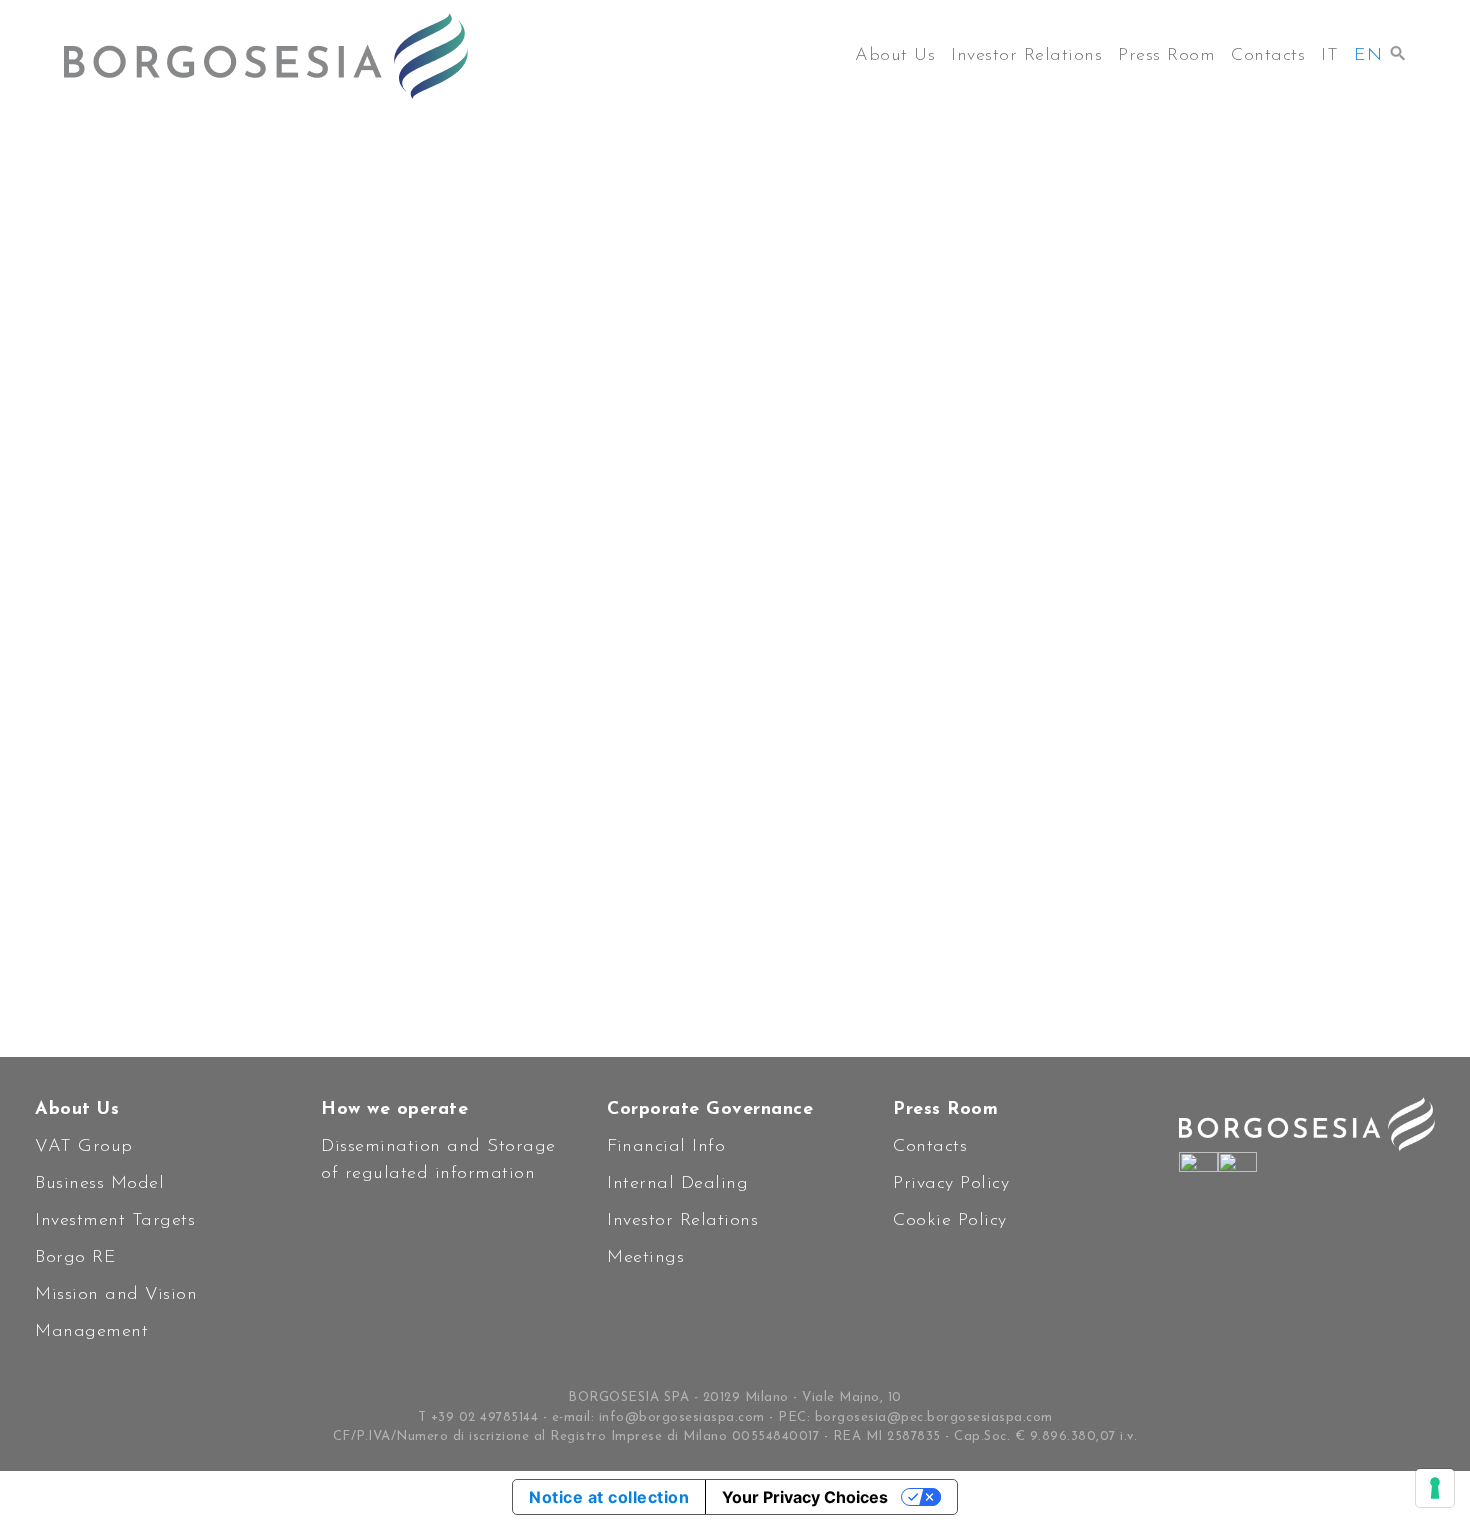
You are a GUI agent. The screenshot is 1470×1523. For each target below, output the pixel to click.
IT (1329, 56)
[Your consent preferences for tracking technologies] (1435, 1488)
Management (91, 1332)
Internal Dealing (677, 1184)
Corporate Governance (710, 1110)
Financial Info (666, 1147)
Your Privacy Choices (805, 1497)
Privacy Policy (951, 1184)
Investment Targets (115, 1221)
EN (1368, 56)
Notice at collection (609, 1497)
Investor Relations (1026, 56)
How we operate (394, 1110)
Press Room (1166, 56)
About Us (895, 56)
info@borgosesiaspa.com (682, 1417)
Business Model (99, 1184)
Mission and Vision (116, 1295)
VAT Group (84, 1147)
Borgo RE (75, 1258)
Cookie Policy (950, 1221)
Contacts (1268, 56)
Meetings (645, 1258)
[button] (1398, 48)
